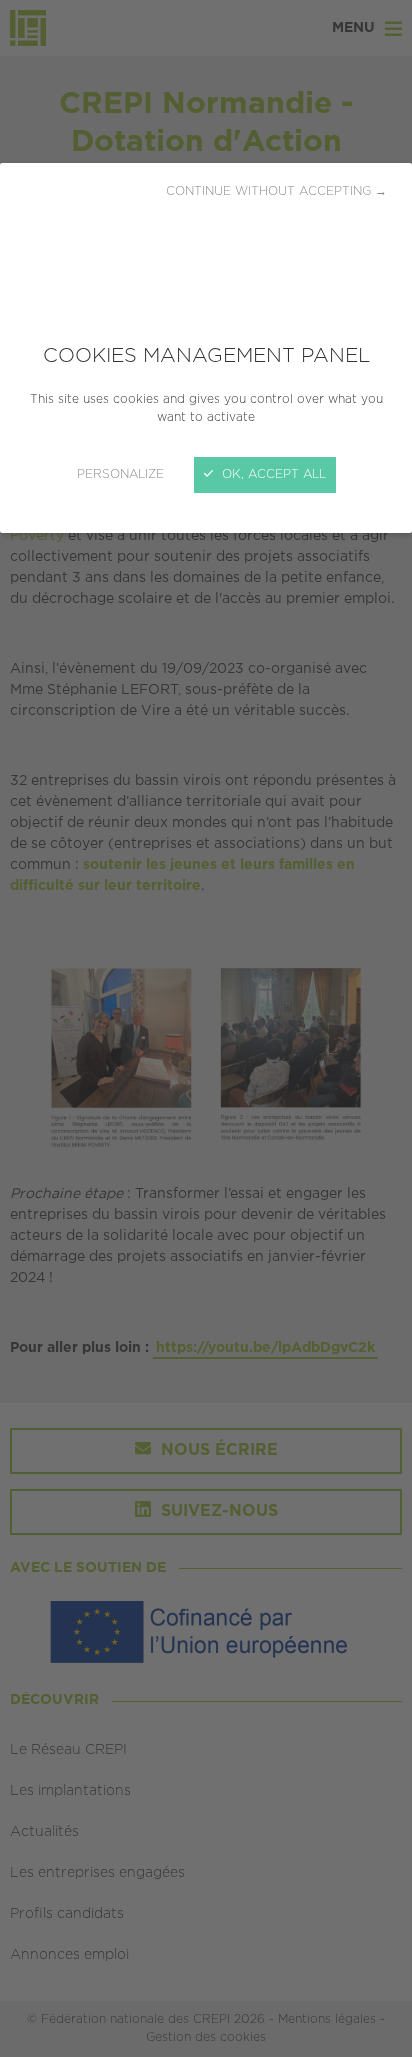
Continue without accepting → (276, 191)
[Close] (206, 1028)
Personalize (120, 474)
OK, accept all (272, 474)
